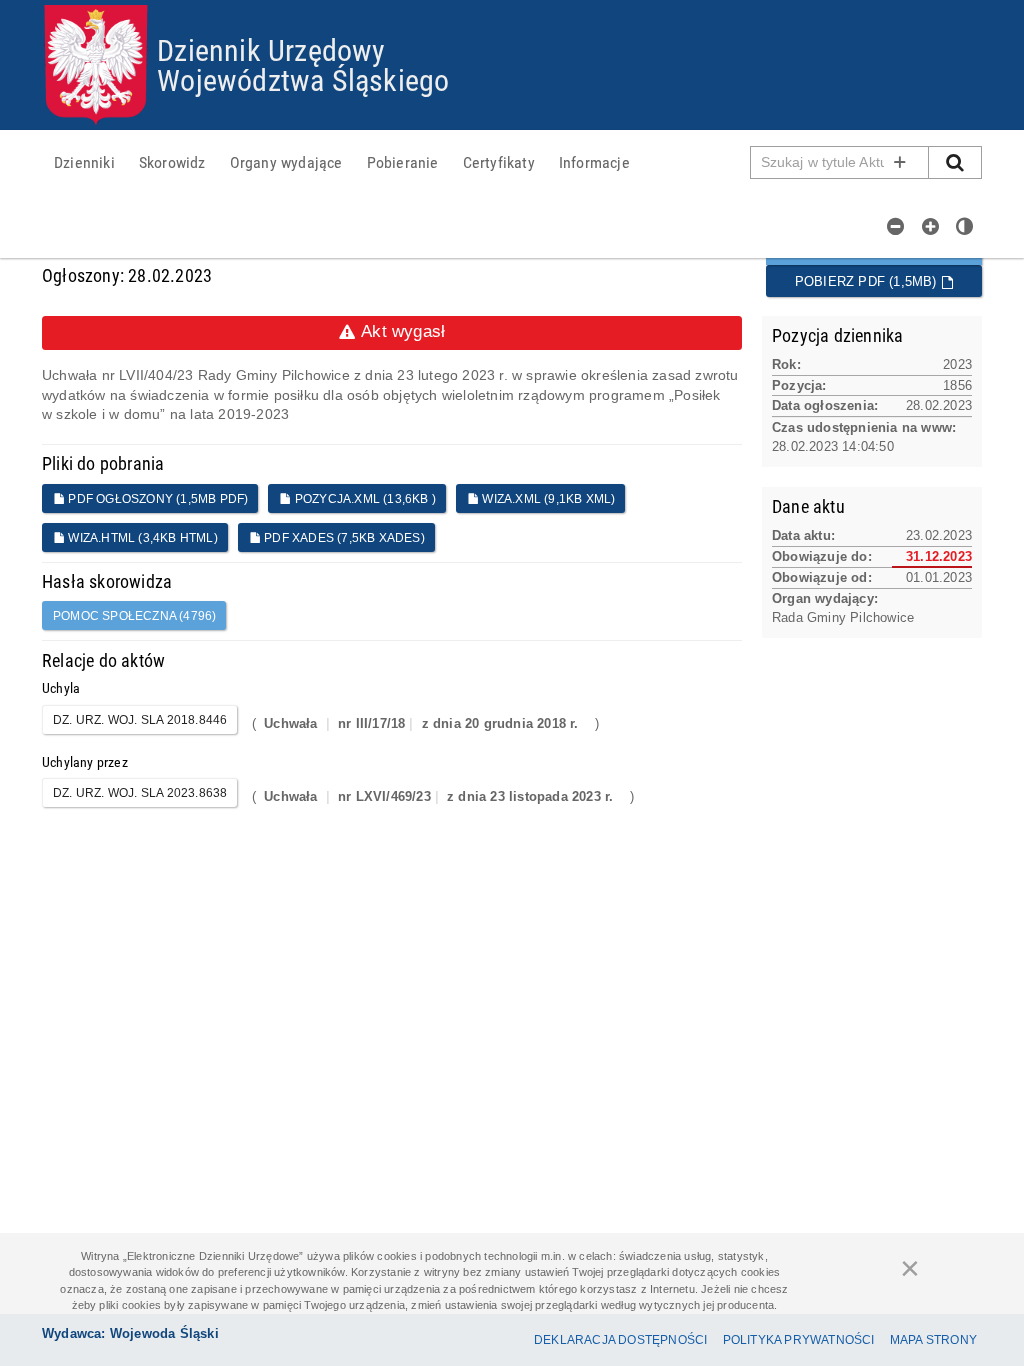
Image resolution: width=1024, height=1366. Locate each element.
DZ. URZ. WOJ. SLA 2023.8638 (140, 793)
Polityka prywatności (799, 1340)
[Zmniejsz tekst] (896, 226)
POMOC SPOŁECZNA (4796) (134, 616)
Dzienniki (84, 162)
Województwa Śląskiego (303, 79)
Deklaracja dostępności (620, 1340)
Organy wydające (286, 162)
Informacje (594, 162)
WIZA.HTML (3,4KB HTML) (141, 538)
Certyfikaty (499, 162)
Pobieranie (403, 162)
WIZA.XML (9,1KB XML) (547, 499)
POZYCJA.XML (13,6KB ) (364, 499)
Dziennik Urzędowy (271, 49)
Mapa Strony (933, 1340)
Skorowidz (172, 162)
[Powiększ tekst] (931, 226)
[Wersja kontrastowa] (965, 226)
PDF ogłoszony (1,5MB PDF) (156, 499)
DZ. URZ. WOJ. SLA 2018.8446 (140, 720)
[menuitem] (84, 162)
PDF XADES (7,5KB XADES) (343, 538)
